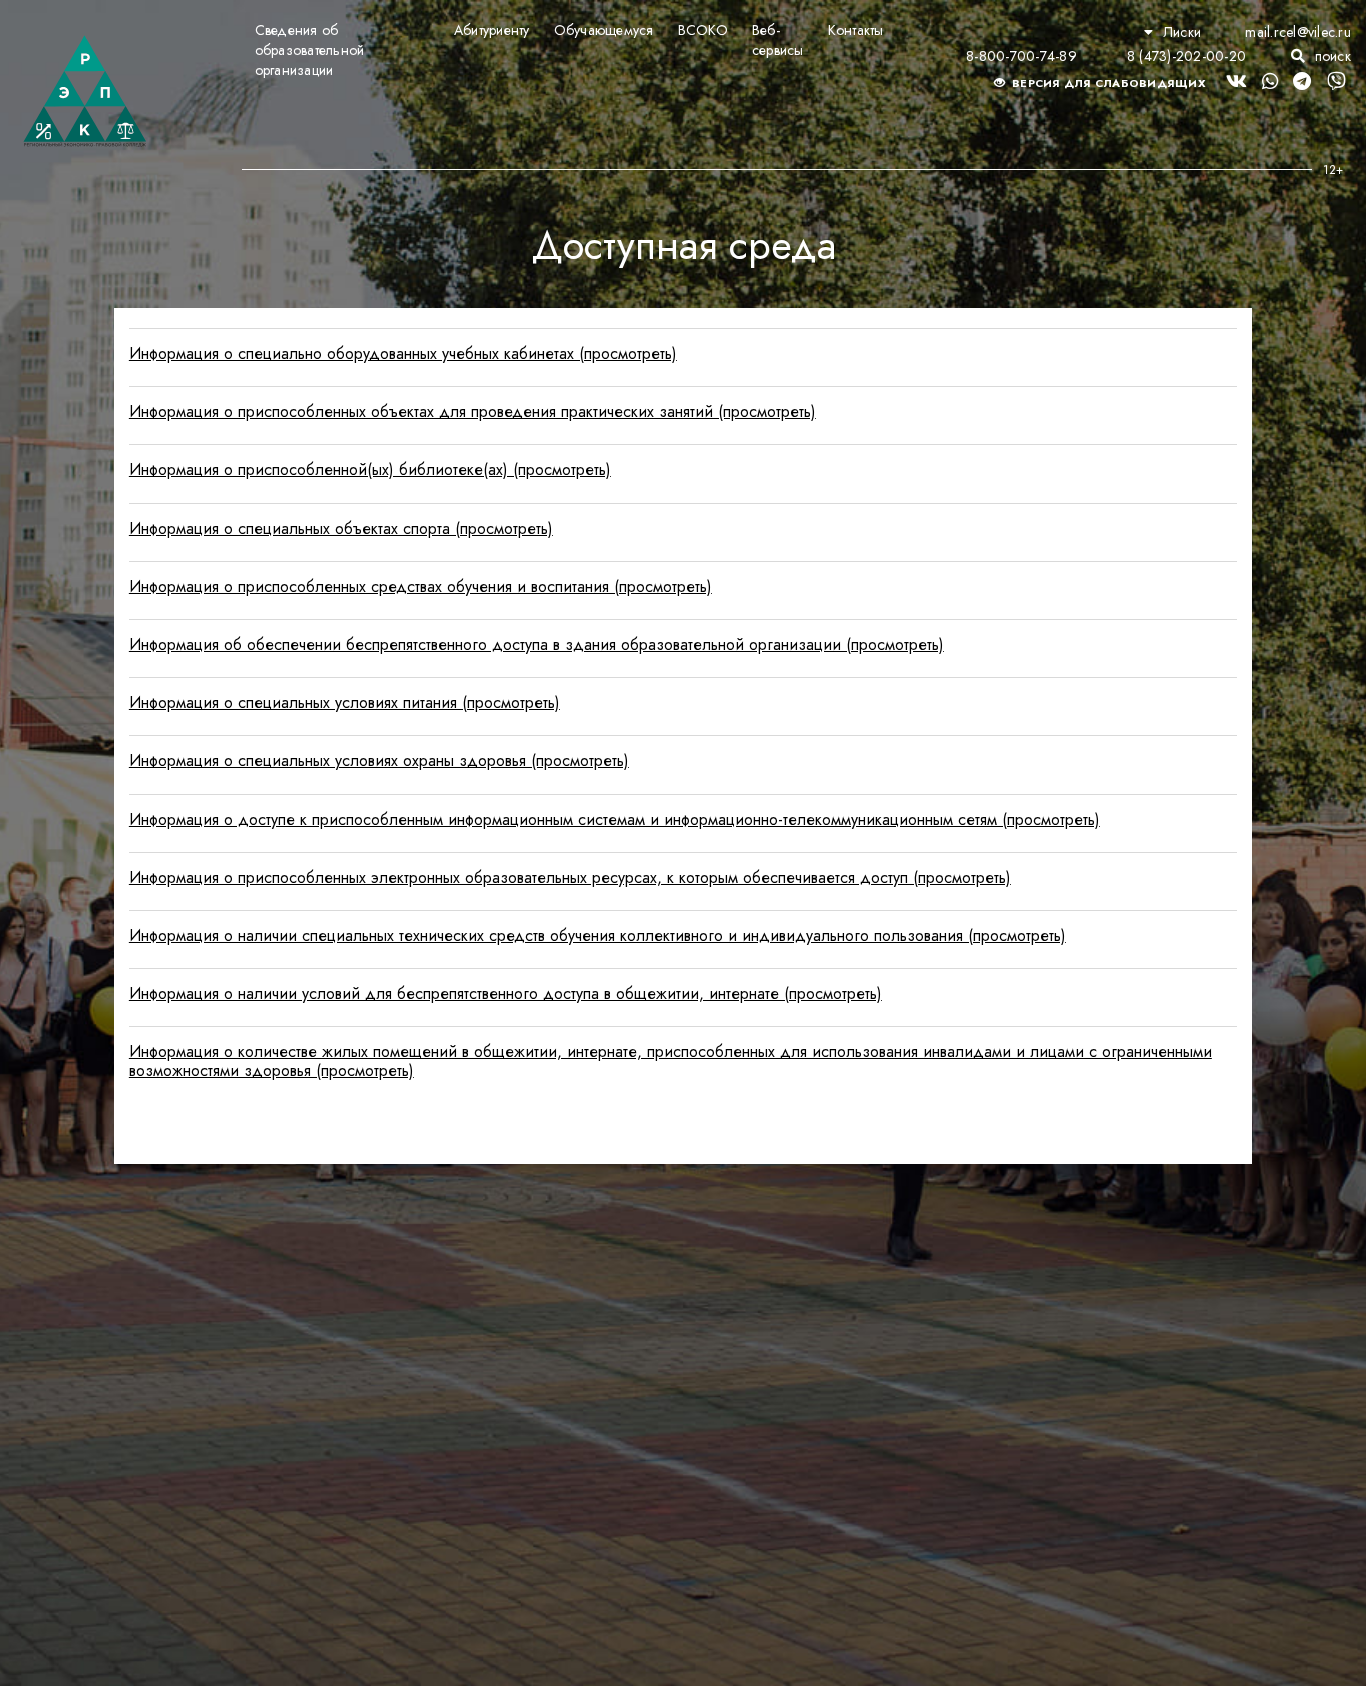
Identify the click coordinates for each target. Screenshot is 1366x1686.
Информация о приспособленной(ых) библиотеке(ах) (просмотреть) (370, 469)
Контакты (856, 30)
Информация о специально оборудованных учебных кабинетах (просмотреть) (403, 353)
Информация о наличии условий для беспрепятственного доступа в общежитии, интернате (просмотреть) (505, 993)
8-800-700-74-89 (1021, 56)
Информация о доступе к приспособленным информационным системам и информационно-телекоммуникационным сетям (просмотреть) (614, 819)
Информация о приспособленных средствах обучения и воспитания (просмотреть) (420, 586)
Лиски (1182, 32)
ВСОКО (703, 30)
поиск (1330, 56)
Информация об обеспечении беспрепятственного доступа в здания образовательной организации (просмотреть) (536, 644)
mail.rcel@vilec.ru (1298, 32)
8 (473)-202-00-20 (1186, 56)
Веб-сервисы (778, 40)
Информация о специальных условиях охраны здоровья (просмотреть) (379, 760)
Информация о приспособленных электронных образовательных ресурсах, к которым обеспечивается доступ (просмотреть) (570, 877)
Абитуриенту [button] (492, 30)
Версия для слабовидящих (1107, 83)
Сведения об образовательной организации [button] (310, 50)
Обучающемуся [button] (604, 30)
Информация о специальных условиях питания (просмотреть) (344, 702)
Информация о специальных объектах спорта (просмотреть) (341, 528)
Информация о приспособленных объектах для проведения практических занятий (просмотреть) (472, 411)
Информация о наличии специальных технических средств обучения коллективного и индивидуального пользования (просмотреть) (597, 935)
